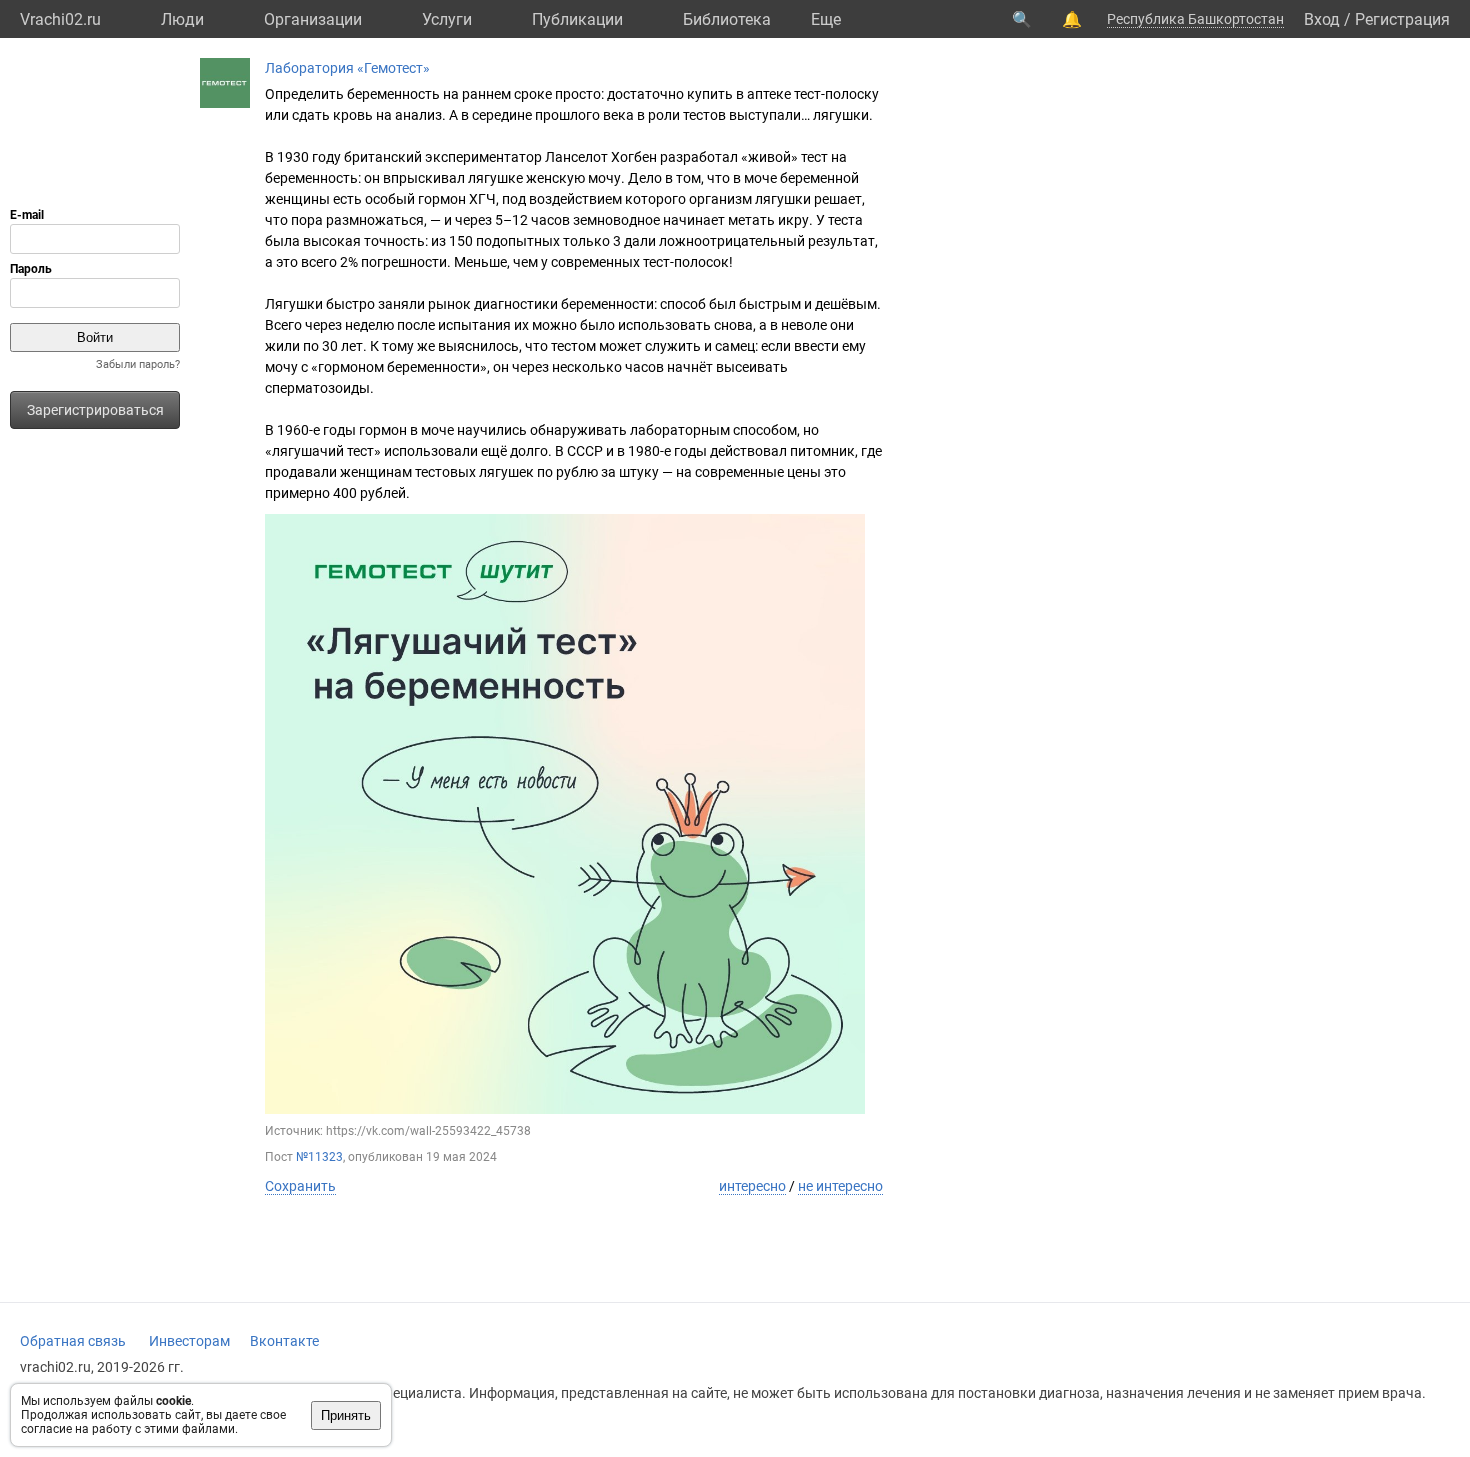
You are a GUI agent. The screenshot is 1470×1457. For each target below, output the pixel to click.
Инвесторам (189, 1341)
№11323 (319, 1157)
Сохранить (300, 1186)
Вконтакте (284, 1341)
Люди (182, 19)
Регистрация (1402, 19)
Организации (313, 19)
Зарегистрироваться (95, 410)
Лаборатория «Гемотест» (347, 68)
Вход (1322, 19)
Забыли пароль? (138, 364)
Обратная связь (73, 1341)
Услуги (447, 19)
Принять (346, 1415)
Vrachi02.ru (60, 19)
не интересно (840, 1186)
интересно (752, 1186)
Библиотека (727, 19)
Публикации (577, 19)
